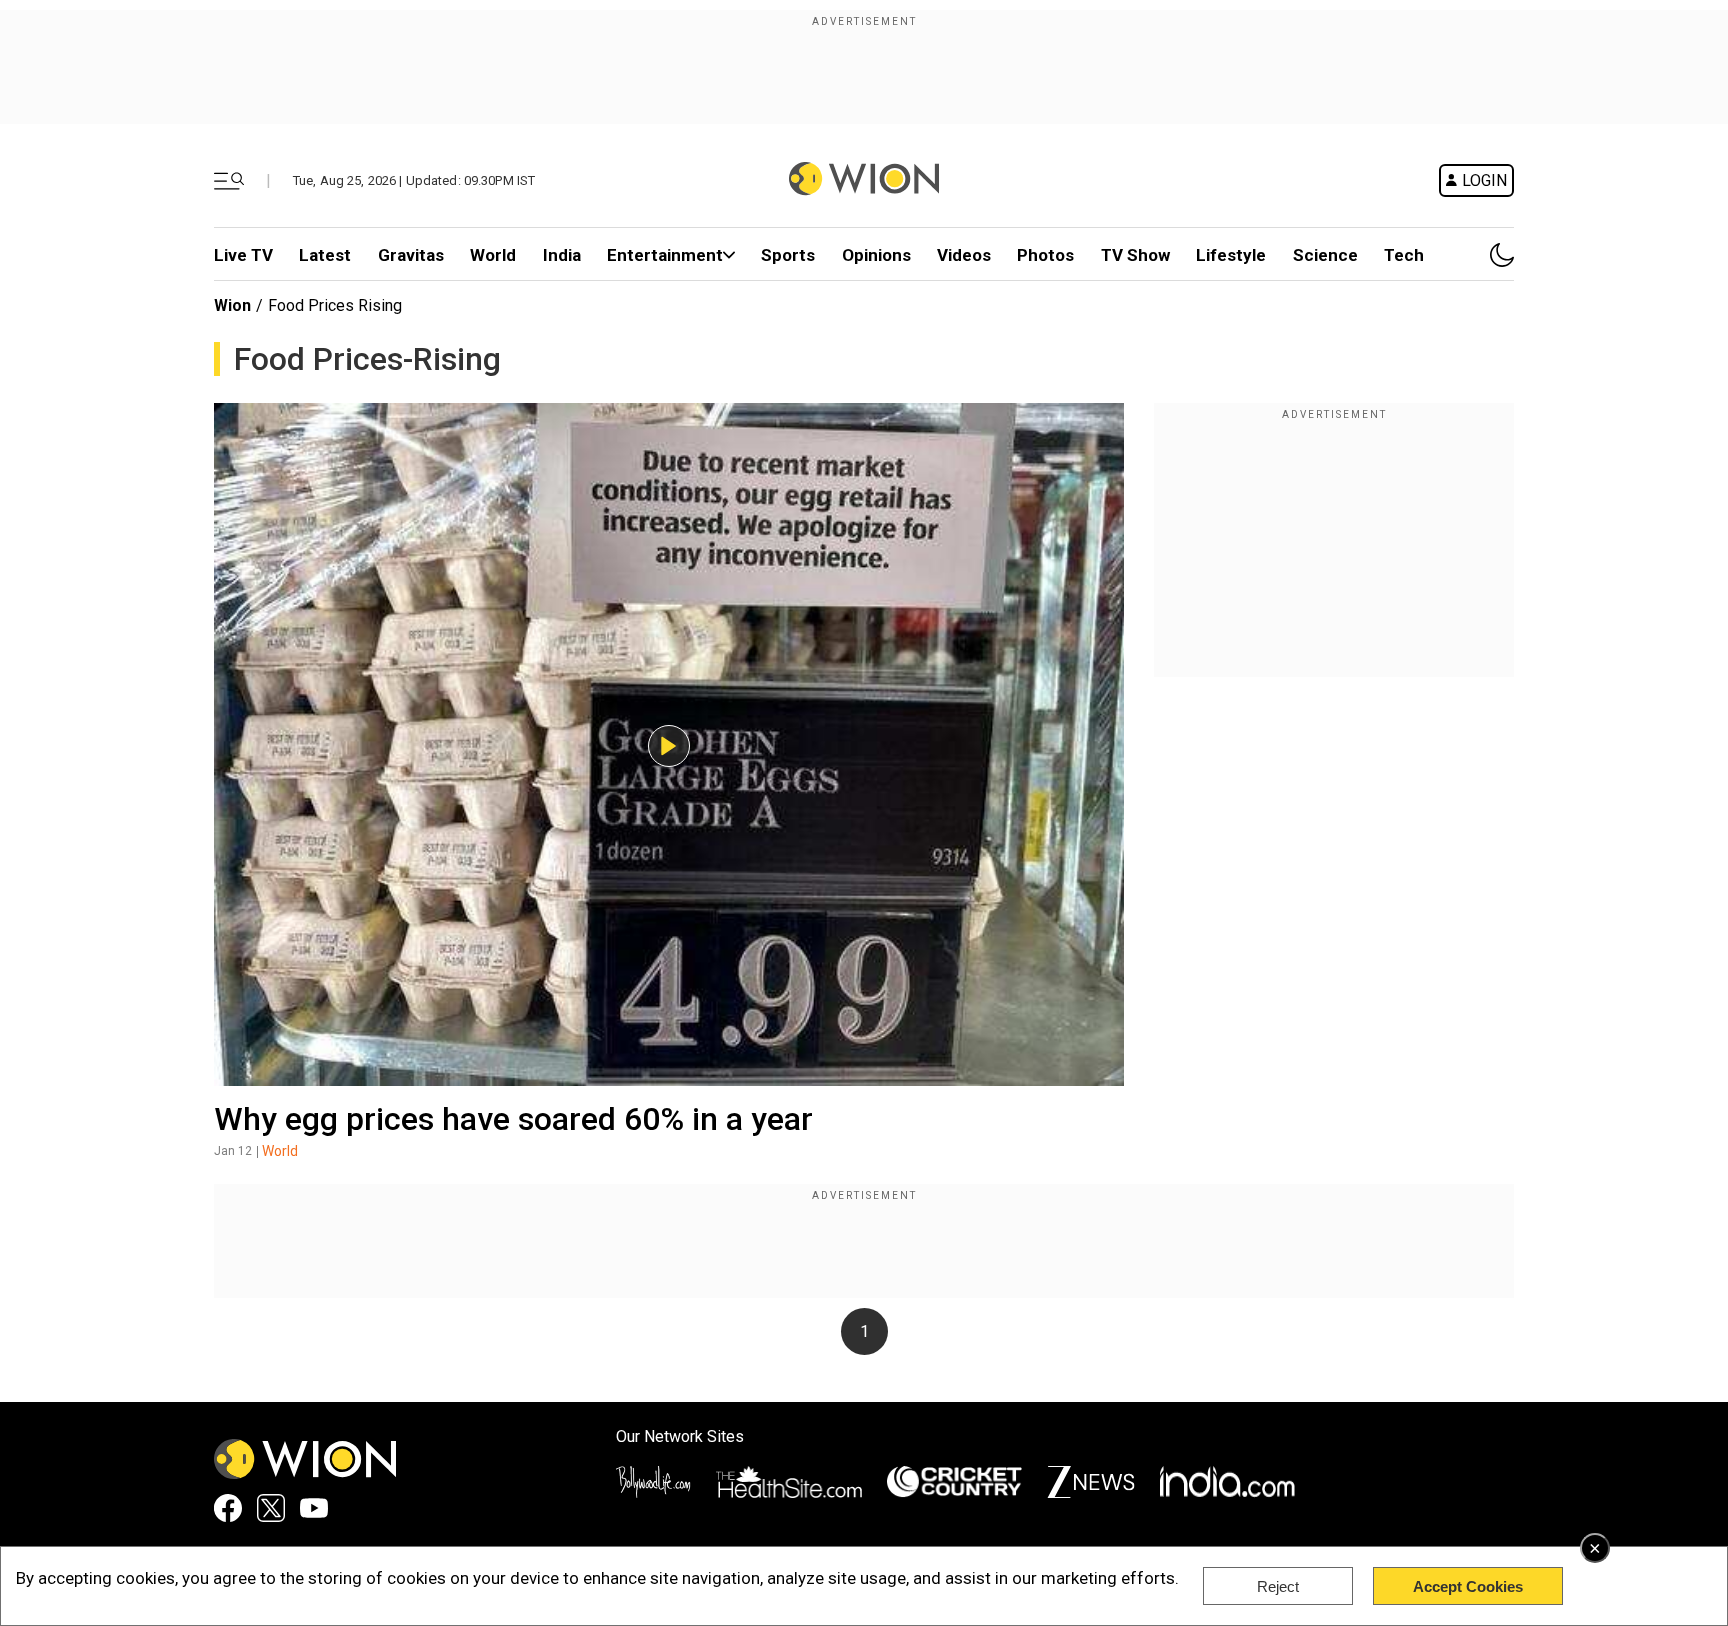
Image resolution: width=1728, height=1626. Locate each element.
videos (964, 255)
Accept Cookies (1468, 1586)
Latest (325, 255)
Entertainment (665, 255)
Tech (1404, 255)
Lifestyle (1231, 255)
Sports (788, 255)
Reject (1278, 1586)
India (562, 255)
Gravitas (411, 255)
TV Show (1135, 255)
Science (1325, 255)
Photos (1045, 255)
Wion (232, 305)
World (493, 255)
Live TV (243, 255)
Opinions (876, 255)
